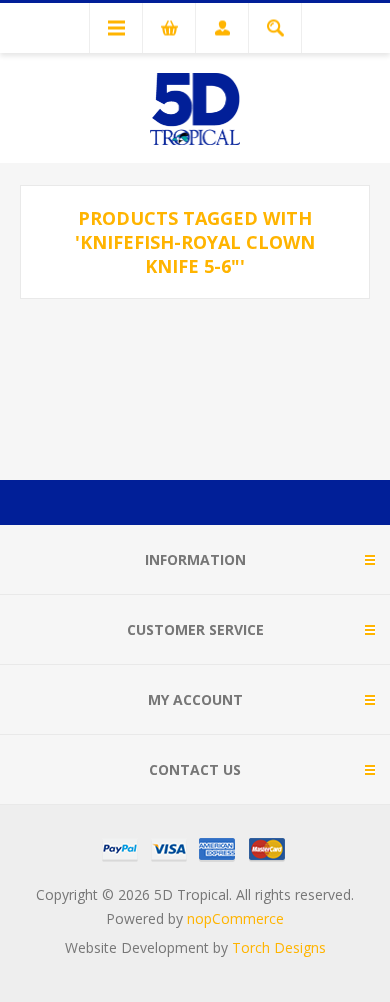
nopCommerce (235, 918)
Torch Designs (279, 947)
